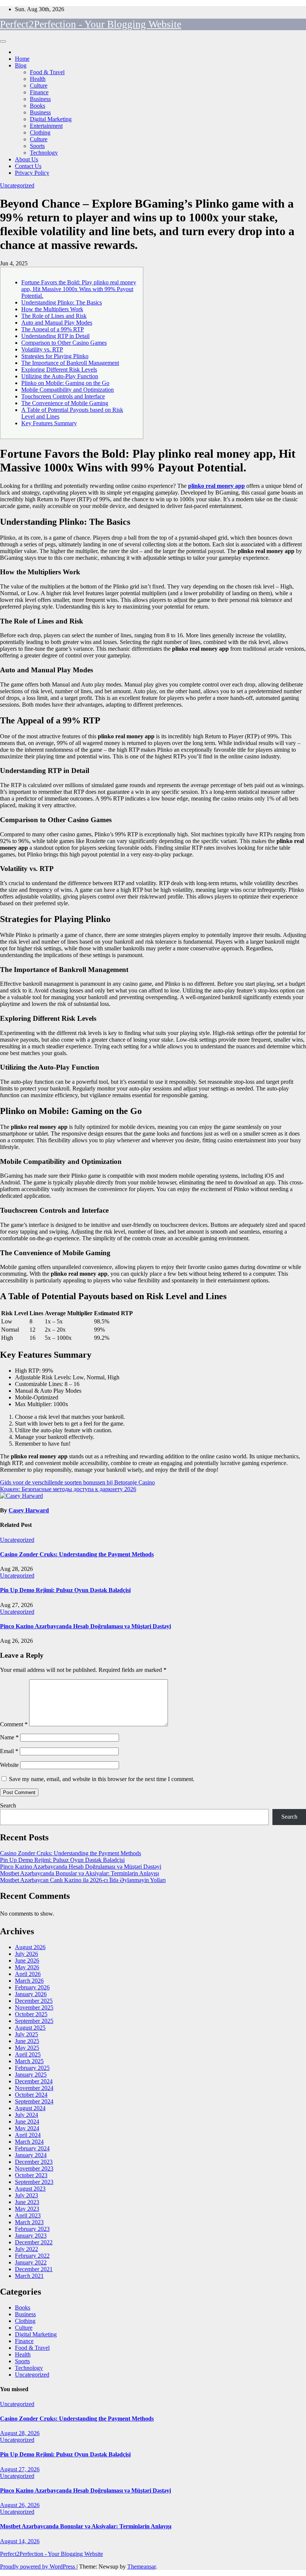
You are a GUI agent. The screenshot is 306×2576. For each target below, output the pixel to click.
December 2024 (34, 2081)
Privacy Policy (32, 173)
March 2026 (29, 1981)
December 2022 (34, 2242)
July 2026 (26, 1954)
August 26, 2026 (20, 2505)
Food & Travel (47, 72)
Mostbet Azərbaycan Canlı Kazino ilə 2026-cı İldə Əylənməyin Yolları (83, 1880)
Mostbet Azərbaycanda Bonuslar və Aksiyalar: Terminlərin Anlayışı (79, 1873)
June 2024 (27, 2122)
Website (9, 1765)
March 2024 (29, 2142)
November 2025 (34, 2007)
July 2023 (26, 2195)
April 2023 (28, 2215)
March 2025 (29, 2061)
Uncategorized (17, 185)
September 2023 (34, 2182)
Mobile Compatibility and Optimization (68, 390)
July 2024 (26, 2115)
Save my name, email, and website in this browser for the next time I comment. (102, 1779)
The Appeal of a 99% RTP (53, 329)
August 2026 (30, 1947)
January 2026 (31, 1994)
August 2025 (30, 2028)
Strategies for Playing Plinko (55, 356)
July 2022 (26, 2249)
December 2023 (34, 2162)
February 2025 (32, 2068)
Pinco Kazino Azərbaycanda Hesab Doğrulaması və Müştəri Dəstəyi (85, 1626)
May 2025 (27, 2048)
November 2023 (34, 2168)
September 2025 (34, 2021)
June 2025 (27, 2041)
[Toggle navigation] (3, 41)
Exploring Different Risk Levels (59, 370)
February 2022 (32, 2256)
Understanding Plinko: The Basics (62, 302)
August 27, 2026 (20, 2469)
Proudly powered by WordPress (38, 2566)
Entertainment (46, 126)
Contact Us (28, 166)
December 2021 (34, 2269)
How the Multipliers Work (52, 309)
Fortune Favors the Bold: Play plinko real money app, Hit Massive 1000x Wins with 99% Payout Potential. (79, 289)
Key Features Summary (49, 423)
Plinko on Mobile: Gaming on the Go (65, 383)
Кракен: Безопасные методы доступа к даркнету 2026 (68, 1489)
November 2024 (34, 2088)
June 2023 (27, 2202)
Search (8, 1805)
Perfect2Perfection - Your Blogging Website (91, 24)
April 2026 (28, 1974)
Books (38, 106)
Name (9, 1737)
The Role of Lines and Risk (54, 316)
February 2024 (32, 2148)
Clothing (40, 132)
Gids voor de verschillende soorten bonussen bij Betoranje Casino (77, 1482)
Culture (39, 86)
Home (22, 59)
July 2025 (26, 2034)
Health (38, 79)
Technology (44, 153)
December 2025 (34, 2001)
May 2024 (27, 2128)
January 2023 (31, 2236)
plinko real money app (216, 486)
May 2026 (27, 1967)
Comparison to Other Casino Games (64, 343)
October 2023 (31, 2175)
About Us (26, 159)
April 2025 (28, 2054)
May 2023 (27, 2209)
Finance (39, 92)
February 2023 (32, 2229)
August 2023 (30, 2189)
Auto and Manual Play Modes (57, 323)
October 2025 (31, 2014)
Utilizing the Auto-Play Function (60, 376)
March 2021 (29, 2276)
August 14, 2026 (20, 2541)
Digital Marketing (51, 119)
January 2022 (31, 2262)
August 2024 (30, 2108)
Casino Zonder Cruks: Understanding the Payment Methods (77, 1554)
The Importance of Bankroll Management (70, 363)
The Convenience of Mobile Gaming (65, 403)
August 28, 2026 (20, 2433)
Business (40, 99)
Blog (21, 65)
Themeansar (141, 2566)
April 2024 (28, 2135)
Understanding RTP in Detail (55, 336)
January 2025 (31, 2075)
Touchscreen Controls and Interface (63, 396)
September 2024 (34, 2101)
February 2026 (32, 1987)
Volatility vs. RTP (42, 349)
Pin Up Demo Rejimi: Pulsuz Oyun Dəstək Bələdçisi (65, 1590)
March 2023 (29, 2222)
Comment (14, 1724)
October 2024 (31, 2095)
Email (9, 1751)
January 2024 (31, 2155)
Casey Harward (29, 1510)
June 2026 (27, 1961)
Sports (37, 146)
